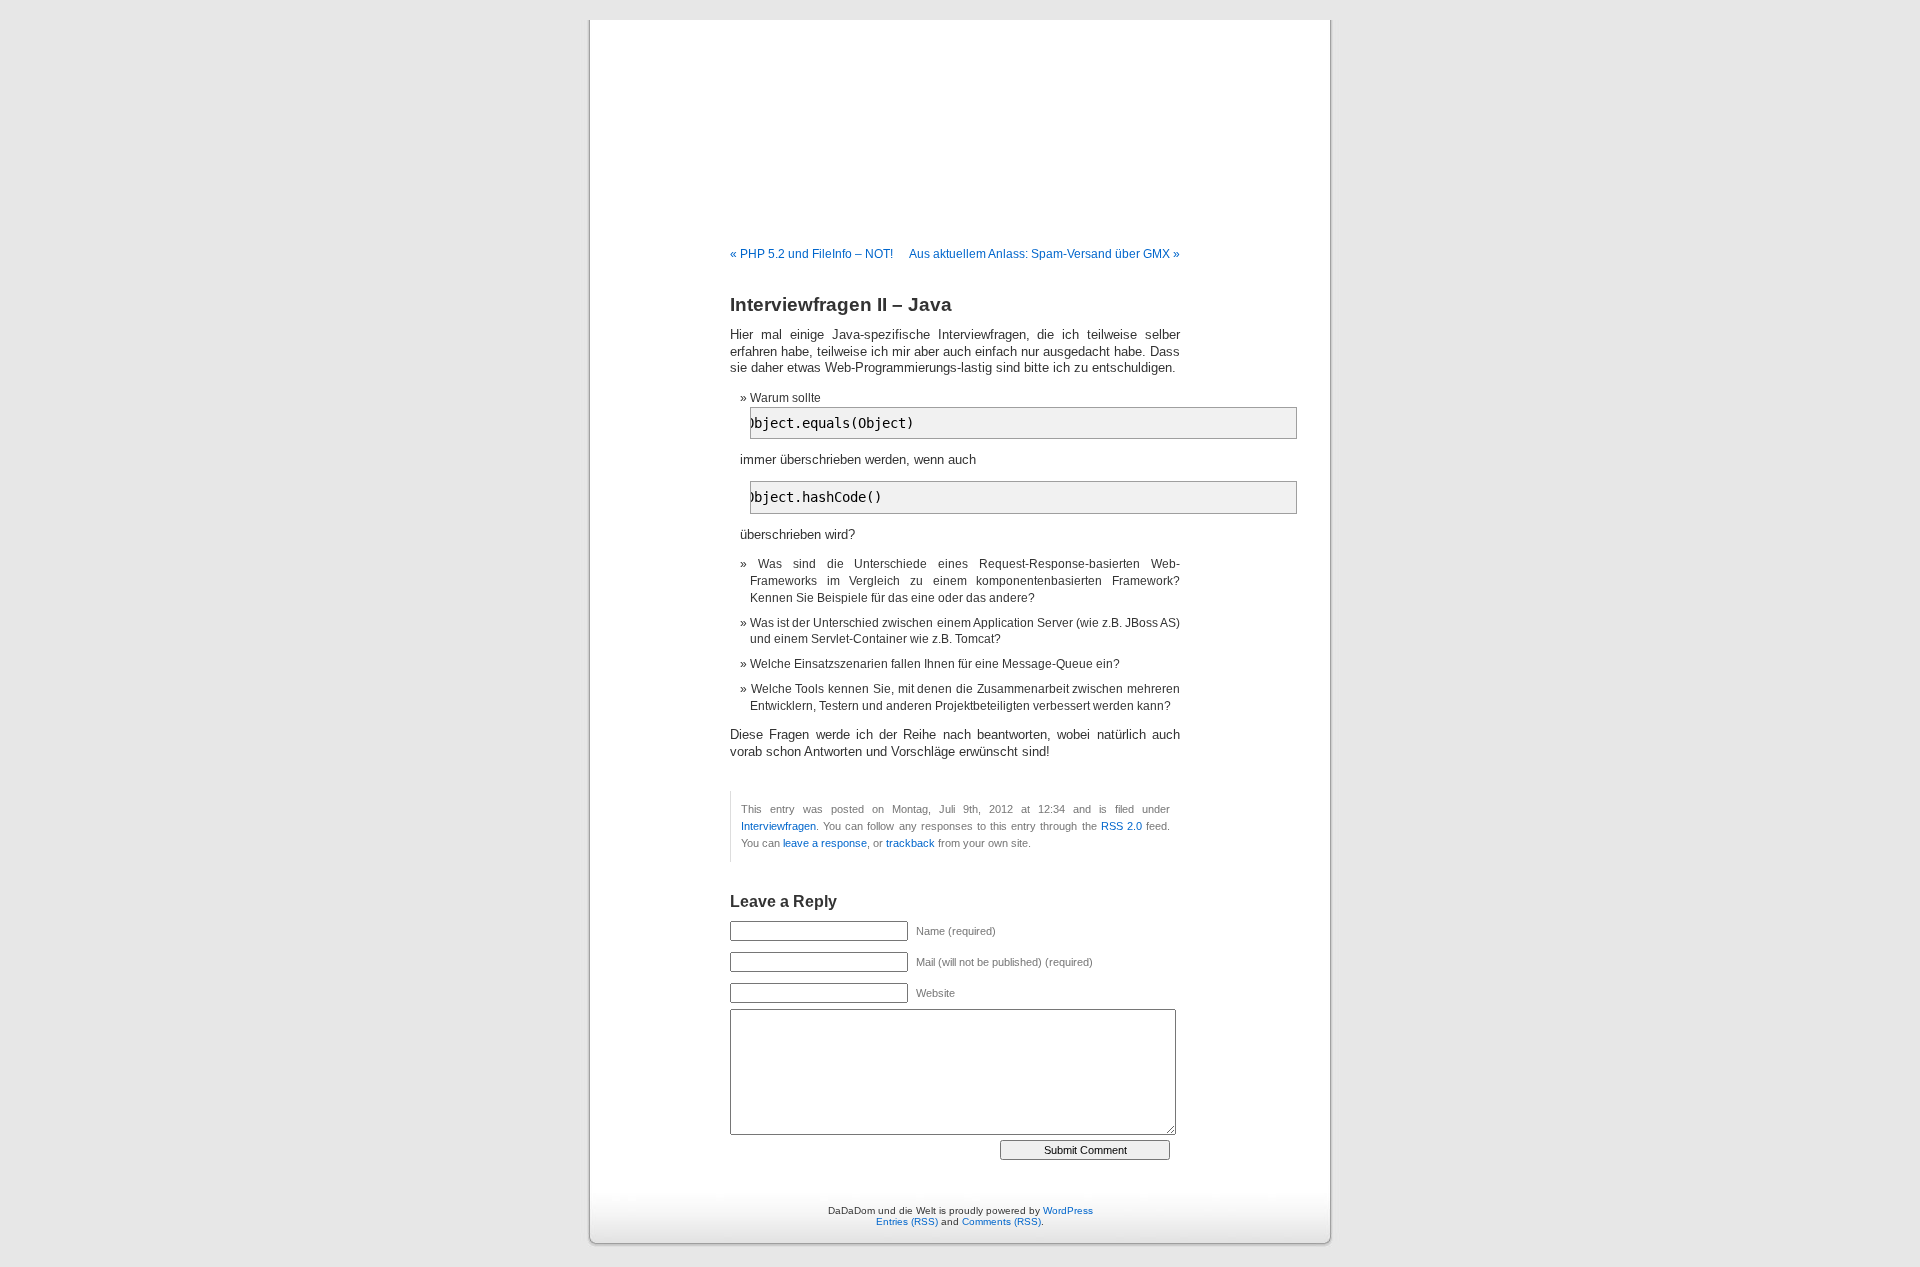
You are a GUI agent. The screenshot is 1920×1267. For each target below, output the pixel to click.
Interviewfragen (778, 826)
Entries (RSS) (907, 1221)
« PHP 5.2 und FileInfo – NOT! (811, 254)
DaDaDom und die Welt (960, 112)
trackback (910, 843)
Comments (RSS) (1001, 1221)
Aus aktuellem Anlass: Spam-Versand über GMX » (1044, 254)
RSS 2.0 (1121, 826)
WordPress (1068, 1210)
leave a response (825, 843)
